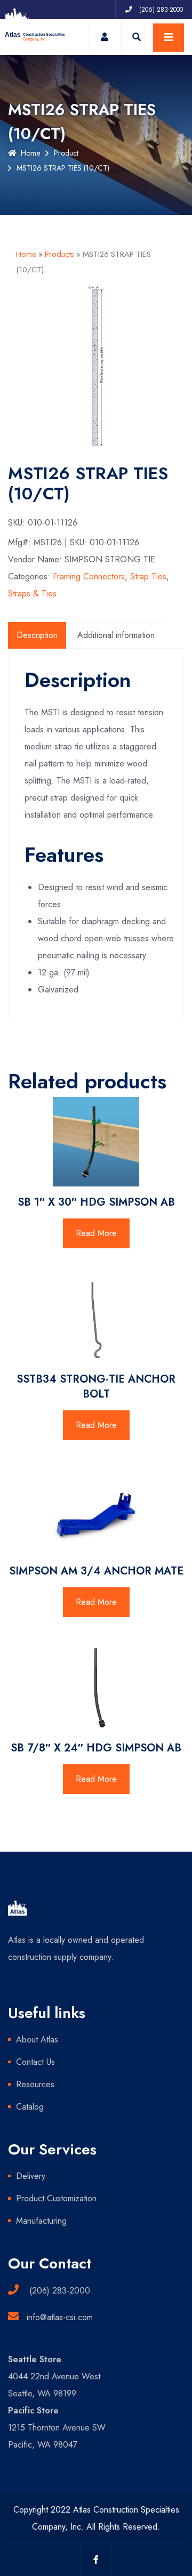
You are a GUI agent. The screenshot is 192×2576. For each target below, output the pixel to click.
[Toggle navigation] (169, 38)
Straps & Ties (32, 593)
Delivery (31, 2176)
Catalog (30, 2107)
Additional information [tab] (116, 635)
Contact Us (35, 2062)
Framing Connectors (89, 576)
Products (59, 254)
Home (30, 153)
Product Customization (56, 2198)
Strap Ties (148, 576)
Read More (96, 1233)
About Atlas (37, 2040)
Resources (35, 2084)
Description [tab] (37, 635)
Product (66, 153)
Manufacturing (41, 2221)
